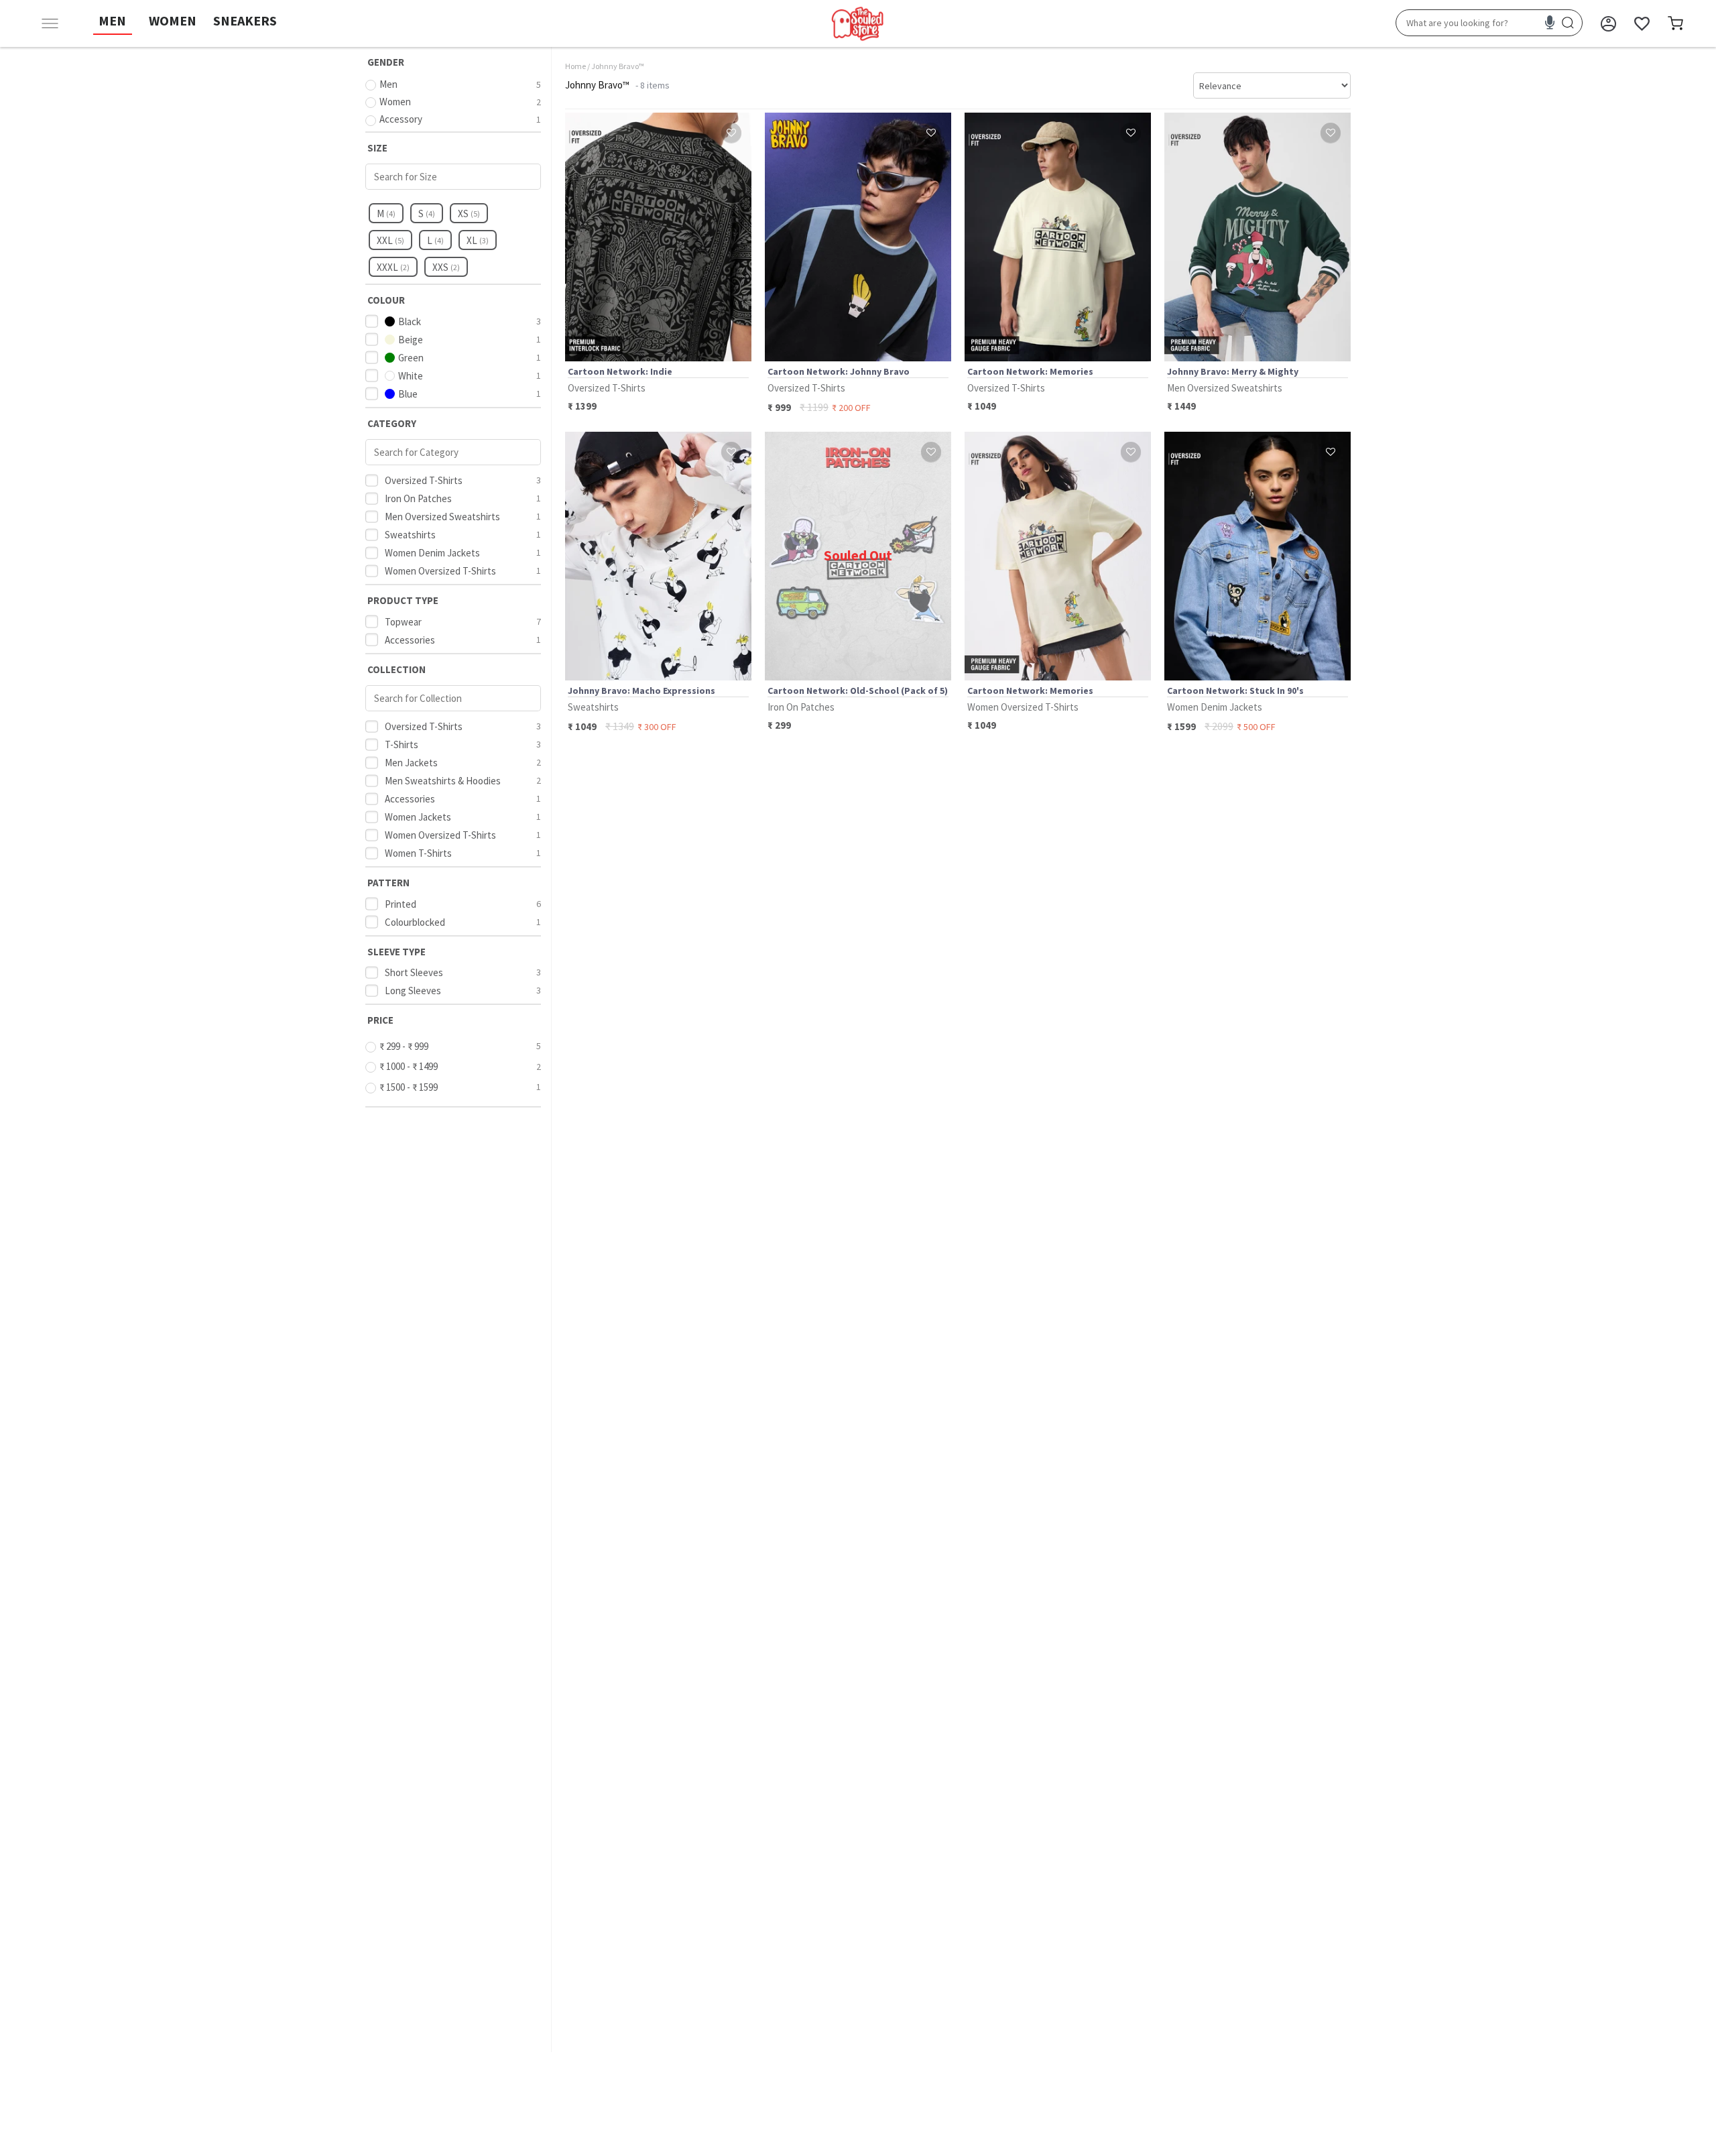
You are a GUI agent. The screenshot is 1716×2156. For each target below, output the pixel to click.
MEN (112, 20)
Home (575, 66)
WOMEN (173, 20)
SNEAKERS (245, 20)
